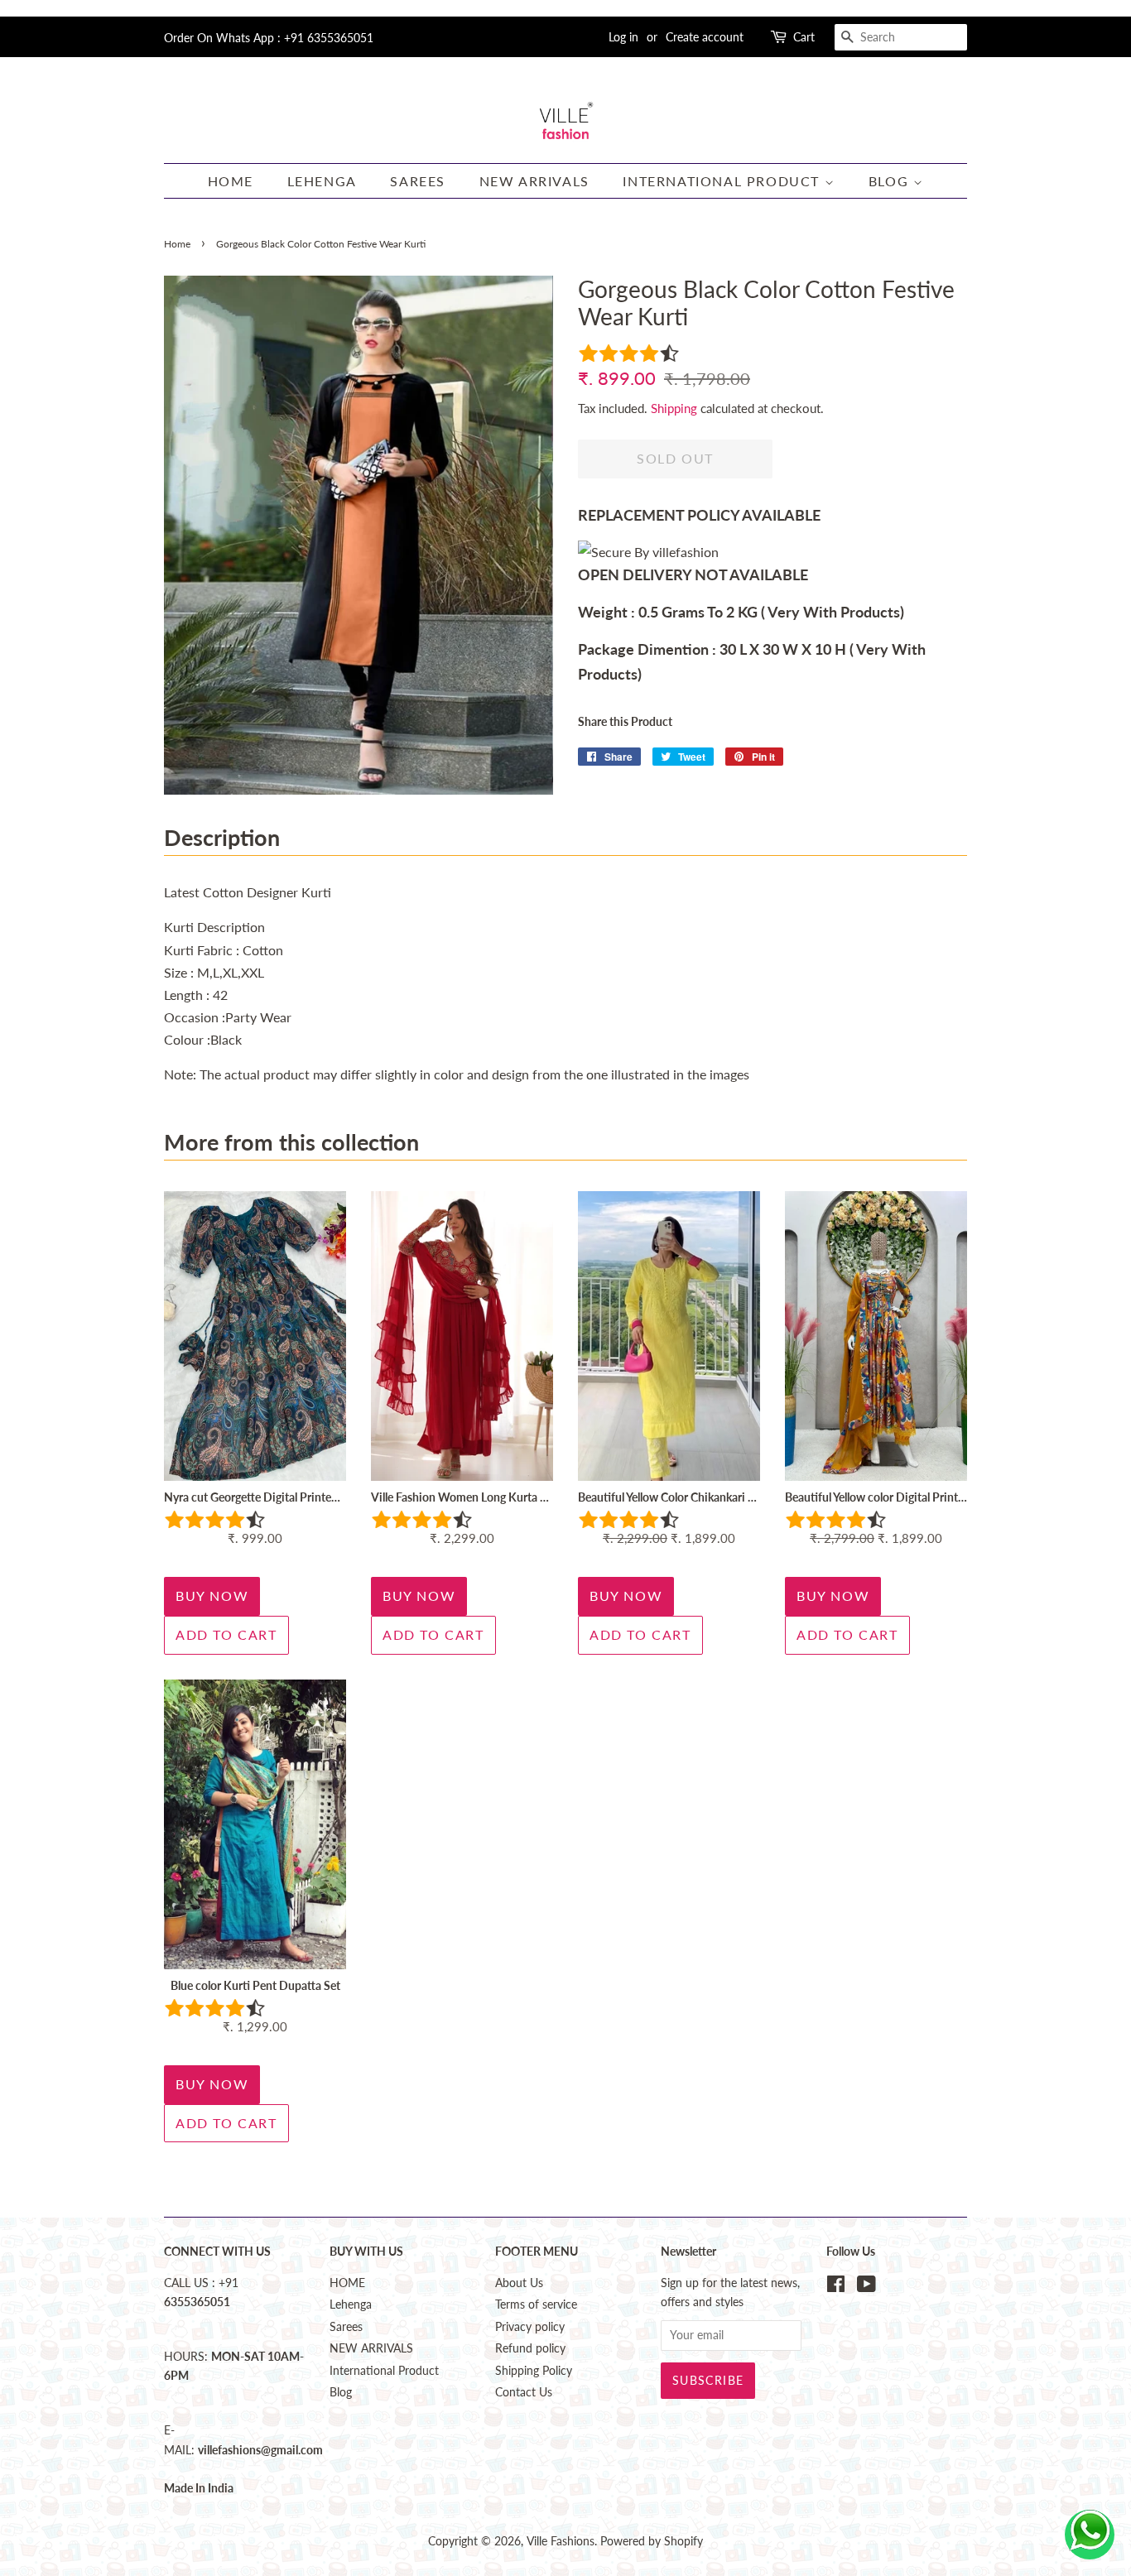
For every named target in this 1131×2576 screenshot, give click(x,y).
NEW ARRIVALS (534, 181)
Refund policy (530, 2348)
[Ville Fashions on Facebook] (836, 2287)
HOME (231, 181)
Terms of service (536, 2304)
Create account (705, 37)
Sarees (418, 181)
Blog (891, 181)
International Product (723, 181)
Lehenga (322, 181)
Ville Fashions (561, 2541)
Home (177, 244)
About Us (519, 2283)
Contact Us (524, 2392)
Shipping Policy (534, 2371)
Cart (804, 37)
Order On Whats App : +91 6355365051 (269, 38)
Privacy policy (530, 2327)
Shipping (674, 408)
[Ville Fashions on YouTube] (866, 2287)
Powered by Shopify (652, 2541)
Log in (623, 37)
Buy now (212, 1596)
